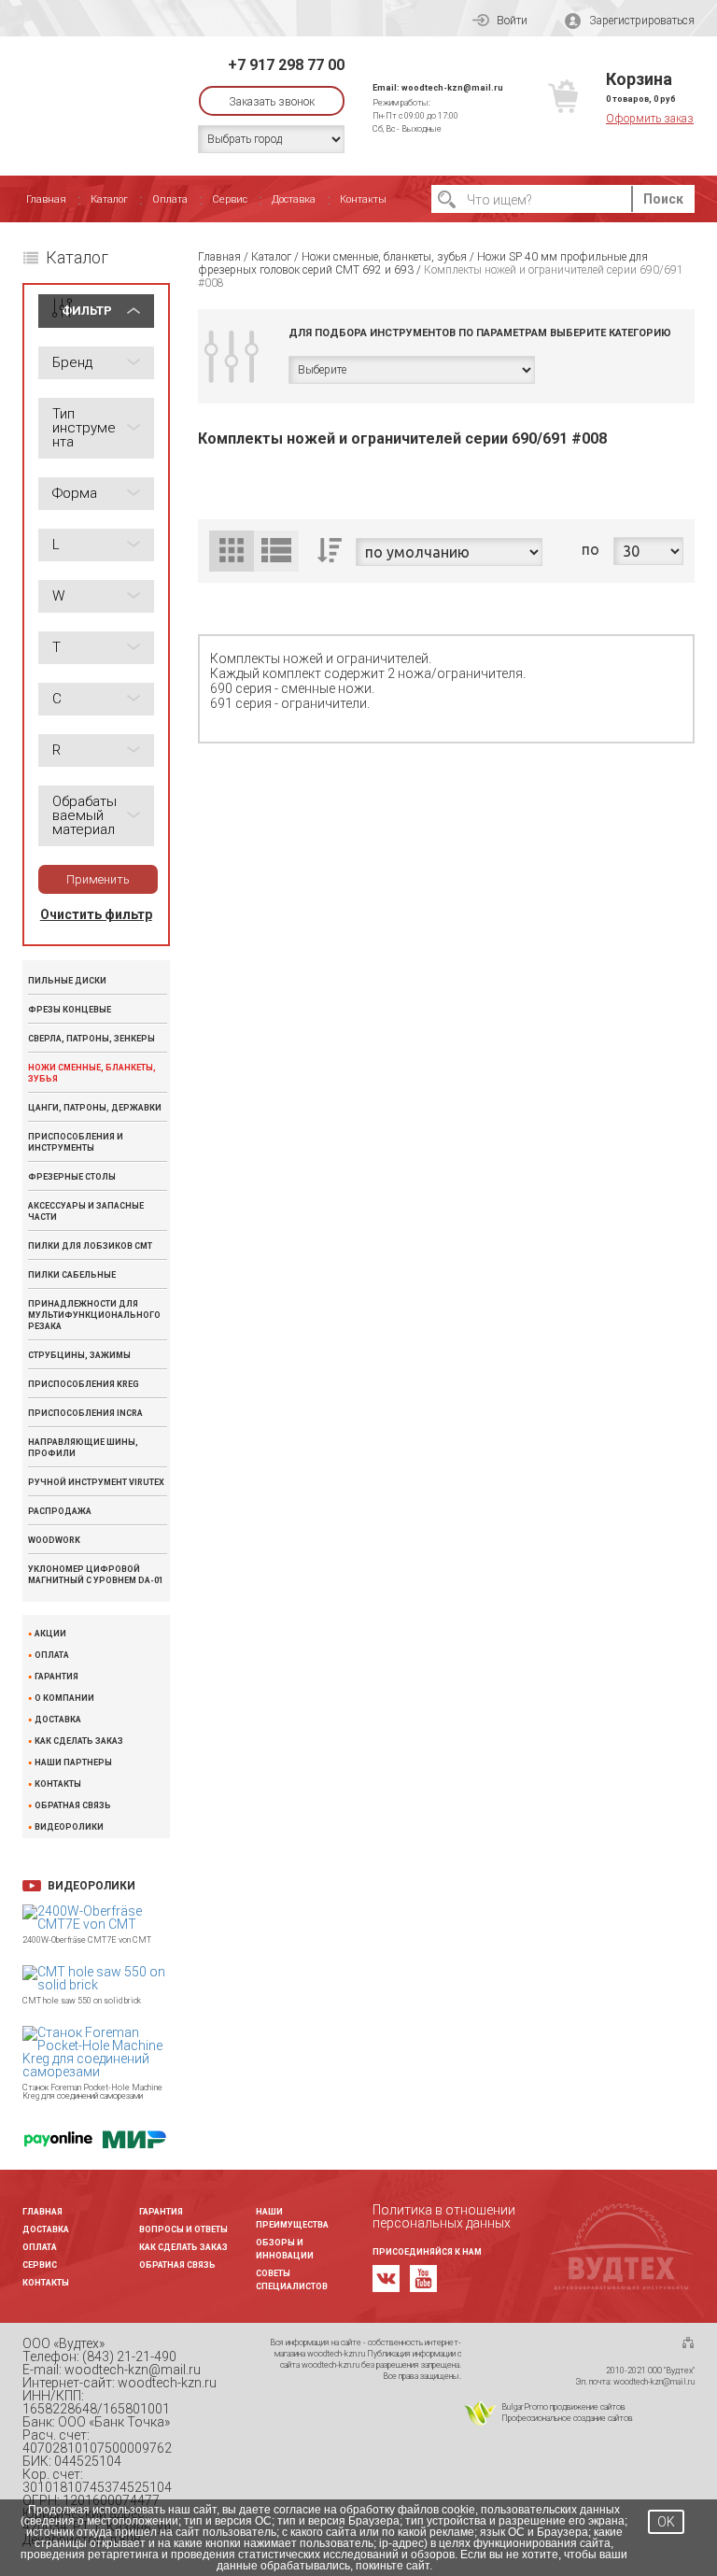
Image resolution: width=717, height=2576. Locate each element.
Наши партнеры (73, 1763)
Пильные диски (67, 981)
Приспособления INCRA (85, 1413)
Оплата (170, 199)
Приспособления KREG (84, 1384)
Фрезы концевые (70, 1010)
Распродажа (60, 1511)
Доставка (294, 199)
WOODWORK (54, 1540)
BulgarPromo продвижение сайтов (563, 2407)
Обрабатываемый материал (84, 815)
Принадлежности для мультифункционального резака (94, 1315)
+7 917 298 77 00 (286, 65)
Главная (46, 199)
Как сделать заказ (79, 1741)
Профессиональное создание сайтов (567, 2418)
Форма (75, 493)
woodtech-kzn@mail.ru (452, 88)
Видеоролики (69, 1827)
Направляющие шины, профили (83, 1448)
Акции (50, 1634)
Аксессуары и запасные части (86, 1211)
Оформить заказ (650, 119)
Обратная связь (73, 1806)
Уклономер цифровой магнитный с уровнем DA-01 (96, 1575)
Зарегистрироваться (642, 21)
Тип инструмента (84, 428)
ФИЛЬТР (87, 311)
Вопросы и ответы (183, 2229)
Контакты (363, 199)
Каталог (109, 199)
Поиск (663, 199)
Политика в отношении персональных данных (444, 2216)
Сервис (230, 199)
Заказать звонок (272, 102)
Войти (512, 21)
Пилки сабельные (72, 1275)
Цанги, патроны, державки (95, 1108)
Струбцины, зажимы (79, 1355)
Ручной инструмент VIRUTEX (96, 1482)
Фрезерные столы (72, 1177)
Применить (98, 879)
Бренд (72, 362)
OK (666, 2522)
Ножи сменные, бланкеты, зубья (92, 1073)
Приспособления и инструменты (76, 1142)
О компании (64, 1698)
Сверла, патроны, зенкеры (91, 1039)
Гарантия (56, 1677)
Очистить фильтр (96, 914)
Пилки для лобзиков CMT (90, 1246)
